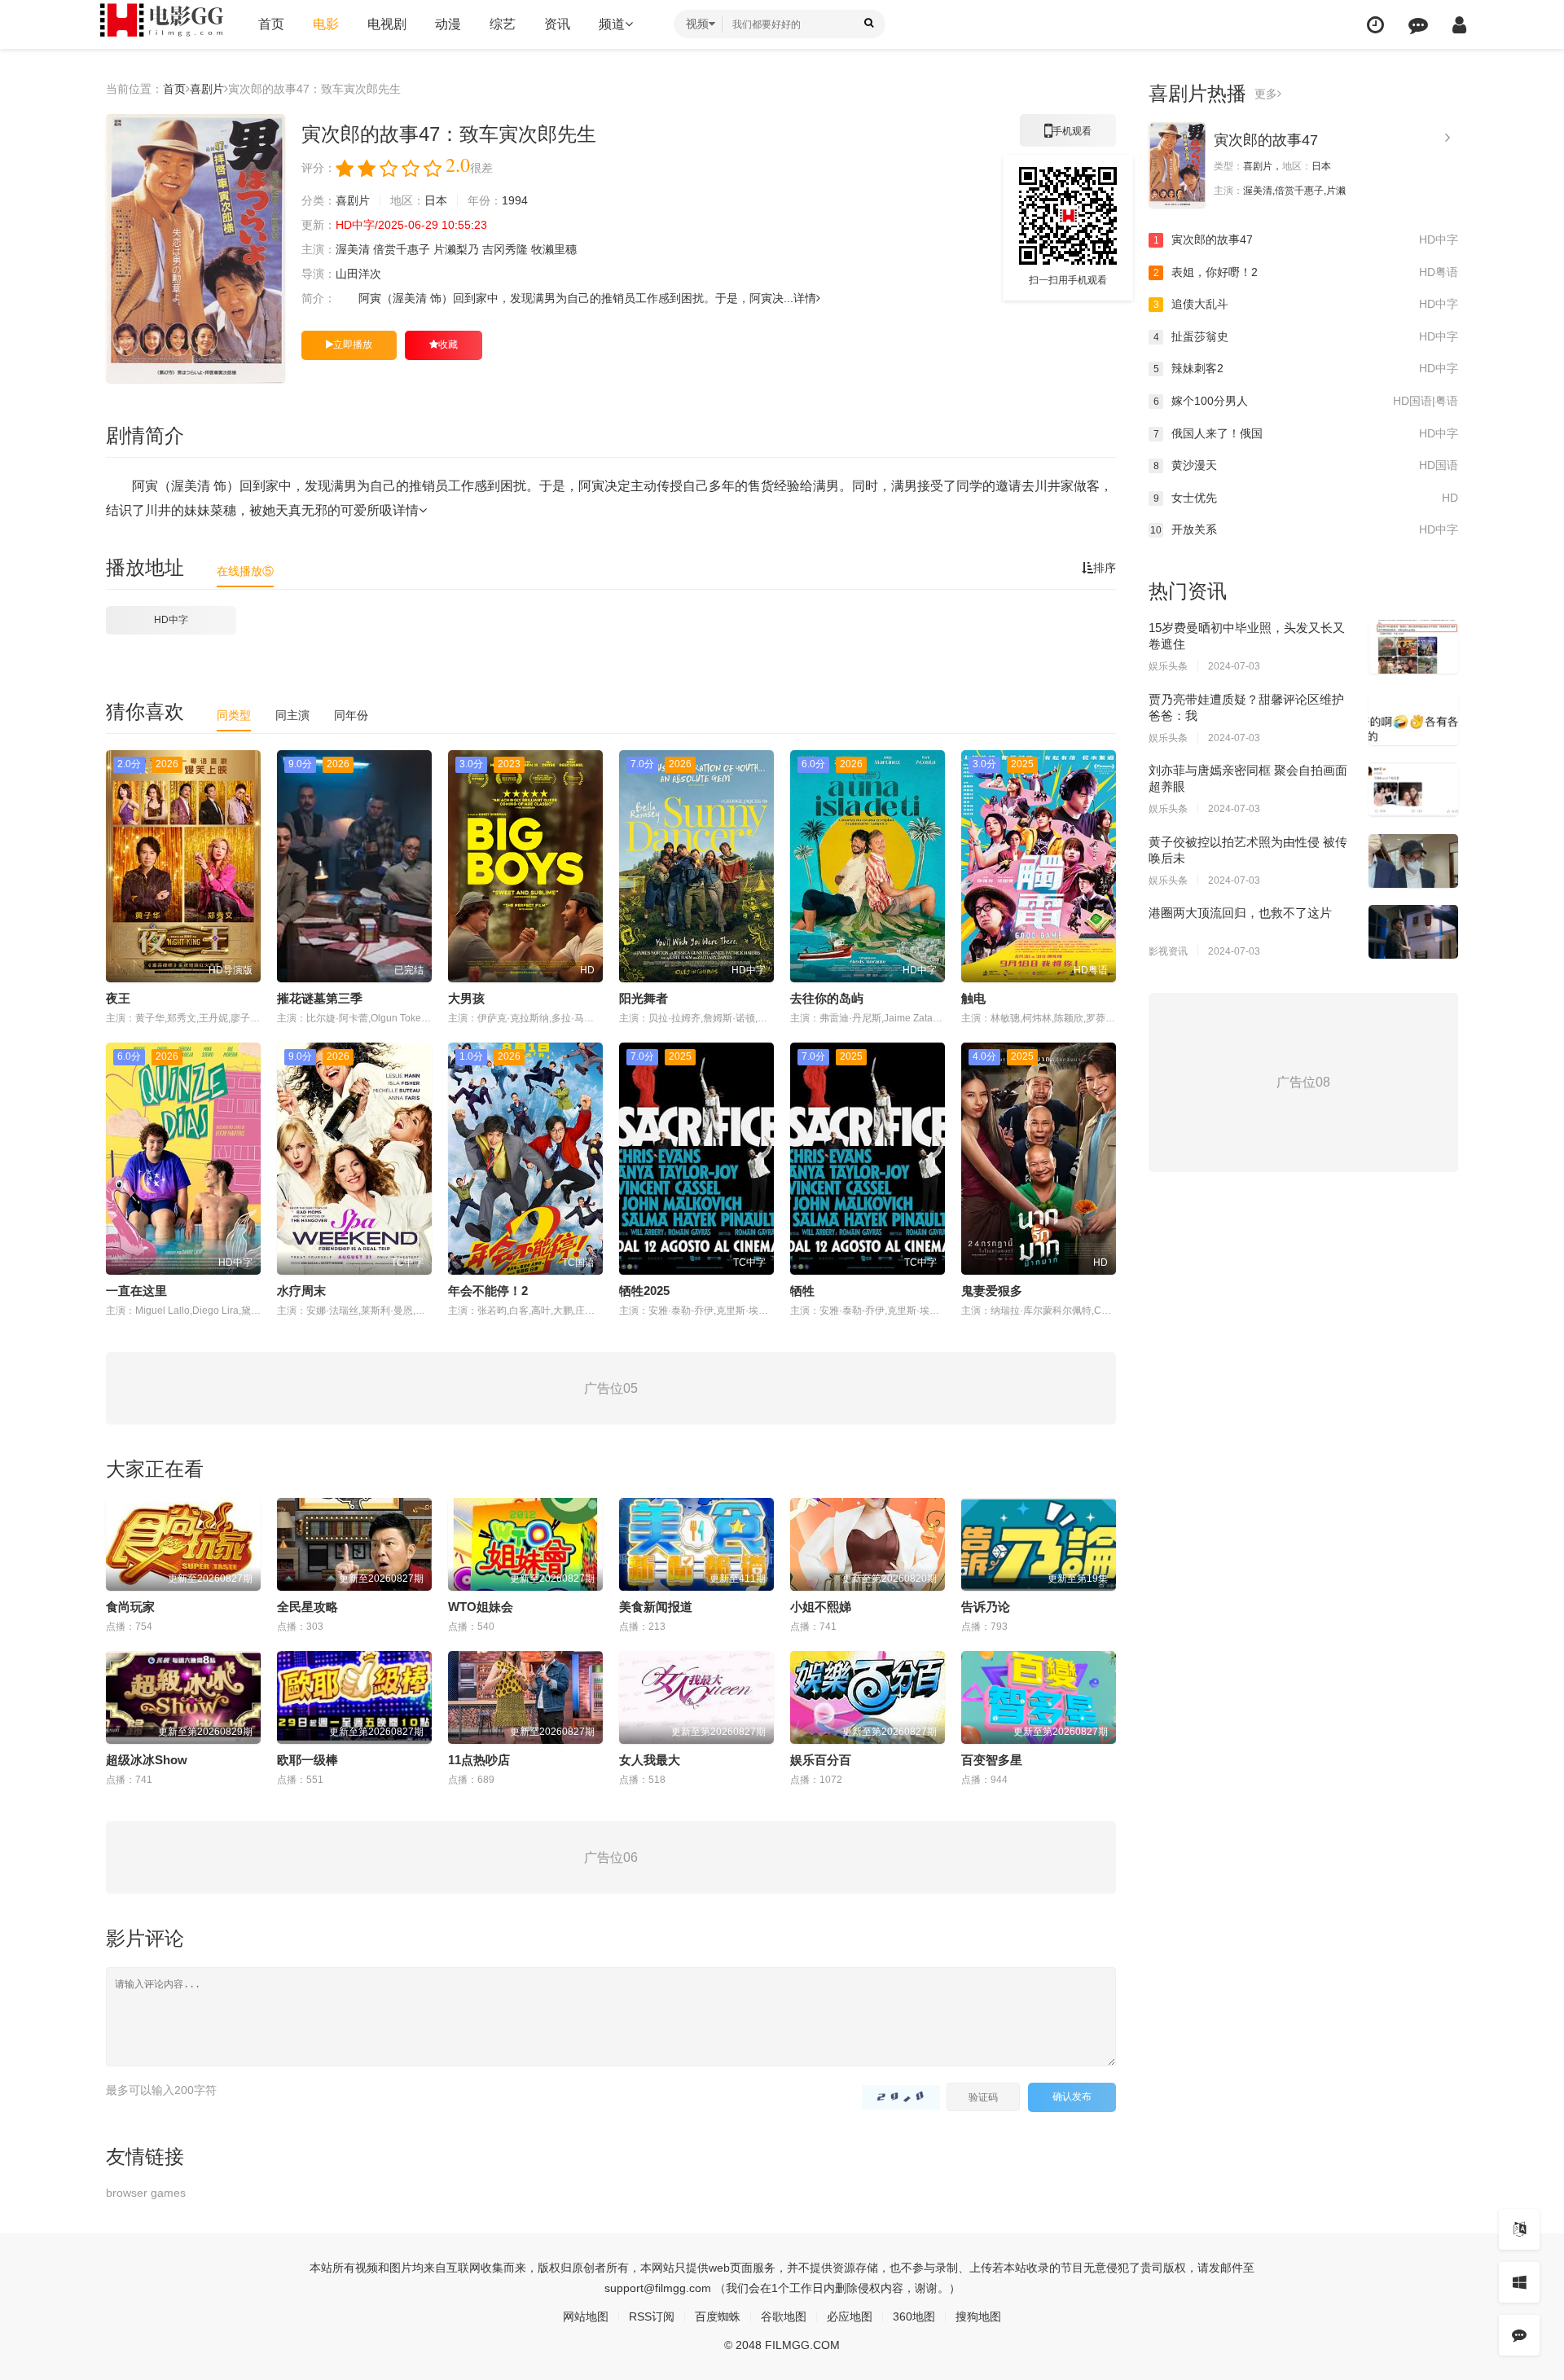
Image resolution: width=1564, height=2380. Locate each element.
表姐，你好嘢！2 (1306, 272)
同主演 (292, 715)
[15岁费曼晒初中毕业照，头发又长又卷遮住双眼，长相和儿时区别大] (1413, 647)
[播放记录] (1375, 25)
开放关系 (1304, 529)
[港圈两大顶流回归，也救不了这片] (1413, 932)
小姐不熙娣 (821, 1607)
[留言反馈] (1418, 25)
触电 (973, 998)
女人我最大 (650, 1760)
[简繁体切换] (1519, 2229)
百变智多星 (992, 1760)
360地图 (914, 2316)
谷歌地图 (784, 2316)
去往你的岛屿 (827, 998)
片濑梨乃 (456, 249)
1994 (515, 200)
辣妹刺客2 (1306, 368)
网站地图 (586, 2316)
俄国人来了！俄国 (1306, 433)
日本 (436, 200)
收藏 (448, 345)
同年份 (351, 715)
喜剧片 (207, 89)
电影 (326, 24)
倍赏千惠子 (402, 249)
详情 (805, 298)
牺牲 (802, 1291)
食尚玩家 (130, 1607)
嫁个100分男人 (1306, 401)
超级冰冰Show (147, 1760)
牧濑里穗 (554, 249)
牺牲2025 (644, 1291)
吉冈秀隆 (505, 249)
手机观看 (1068, 136)
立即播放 (353, 345)
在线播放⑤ (245, 571)
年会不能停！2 (488, 1291)
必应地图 (850, 2316)
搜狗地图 (978, 2316)
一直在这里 (136, 1291)
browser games (146, 2193)
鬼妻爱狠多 (992, 1291)
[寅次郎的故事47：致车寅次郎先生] (195, 248)
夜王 (118, 998)
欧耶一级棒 (308, 1760)
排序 (1105, 568)
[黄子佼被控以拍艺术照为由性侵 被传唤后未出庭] (1413, 861)
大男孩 (466, 998)
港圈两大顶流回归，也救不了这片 (1240, 913)
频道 (612, 24)
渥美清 (353, 249)
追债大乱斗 (1306, 304)
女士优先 (1306, 498)
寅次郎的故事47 (1266, 140)
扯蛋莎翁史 (1306, 336)
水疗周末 (301, 1291)
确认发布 (1072, 2097)
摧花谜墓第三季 (320, 998)
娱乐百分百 (821, 1760)
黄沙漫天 (1306, 465)
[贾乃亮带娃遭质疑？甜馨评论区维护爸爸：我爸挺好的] (1413, 718)
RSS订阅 (652, 2316)
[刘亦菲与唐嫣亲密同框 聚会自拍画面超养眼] (1413, 789)
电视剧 (387, 24)
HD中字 (171, 620)
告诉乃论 (986, 1607)
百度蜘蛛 (718, 2316)
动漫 (448, 24)
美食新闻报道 (656, 1607)
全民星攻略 (308, 1607)
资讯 (557, 24)
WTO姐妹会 (481, 1607)
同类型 (234, 715)
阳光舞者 (644, 998)
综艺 (503, 24)
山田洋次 (358, 274)
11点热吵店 (479, 1760)
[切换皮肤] (1519, 2282)
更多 (1266, 94)
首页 (271, 24)
